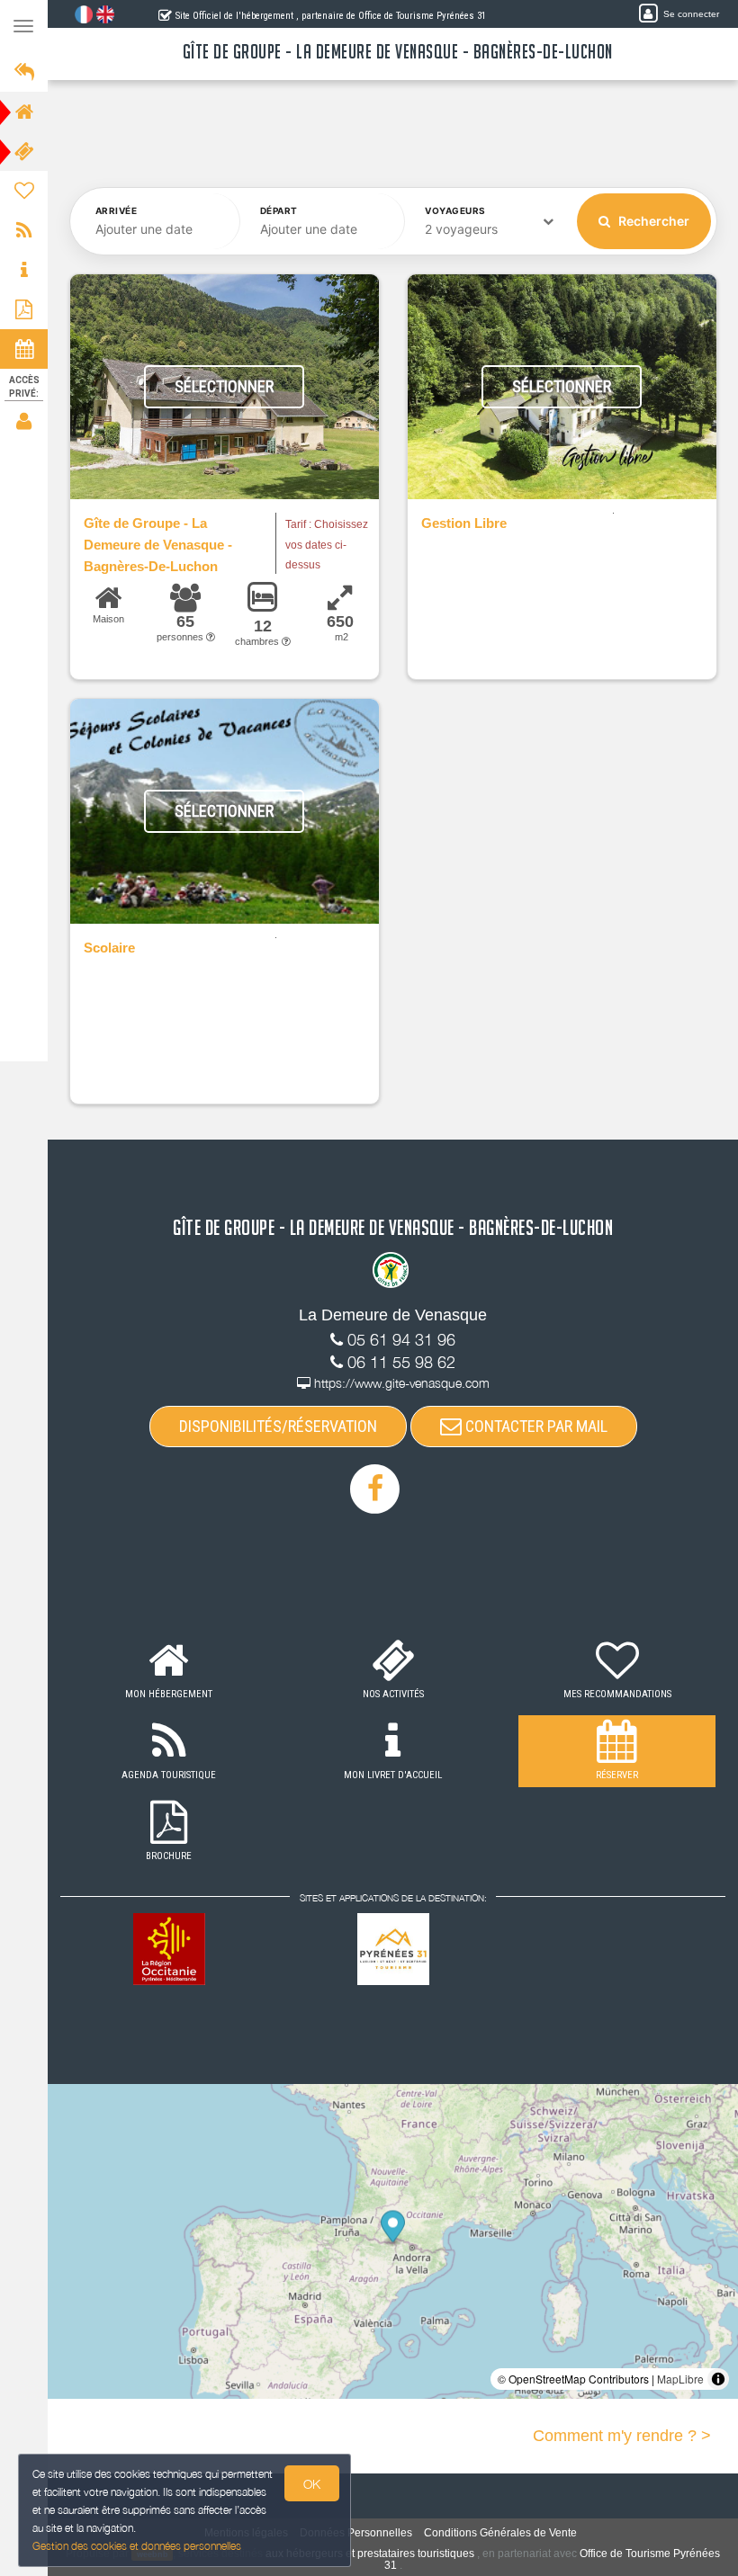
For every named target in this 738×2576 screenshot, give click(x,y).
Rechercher (652, 221)
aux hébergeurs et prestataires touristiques (370, 2554)
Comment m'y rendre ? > (622, 2436)
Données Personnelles (356, 2533)
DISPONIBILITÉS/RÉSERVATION (278, 1426)
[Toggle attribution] (718, 2379)
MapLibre (680, 2379)
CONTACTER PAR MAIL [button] (535, 1426)
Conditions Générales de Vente (500, 2533)
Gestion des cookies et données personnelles (137, 2546)
